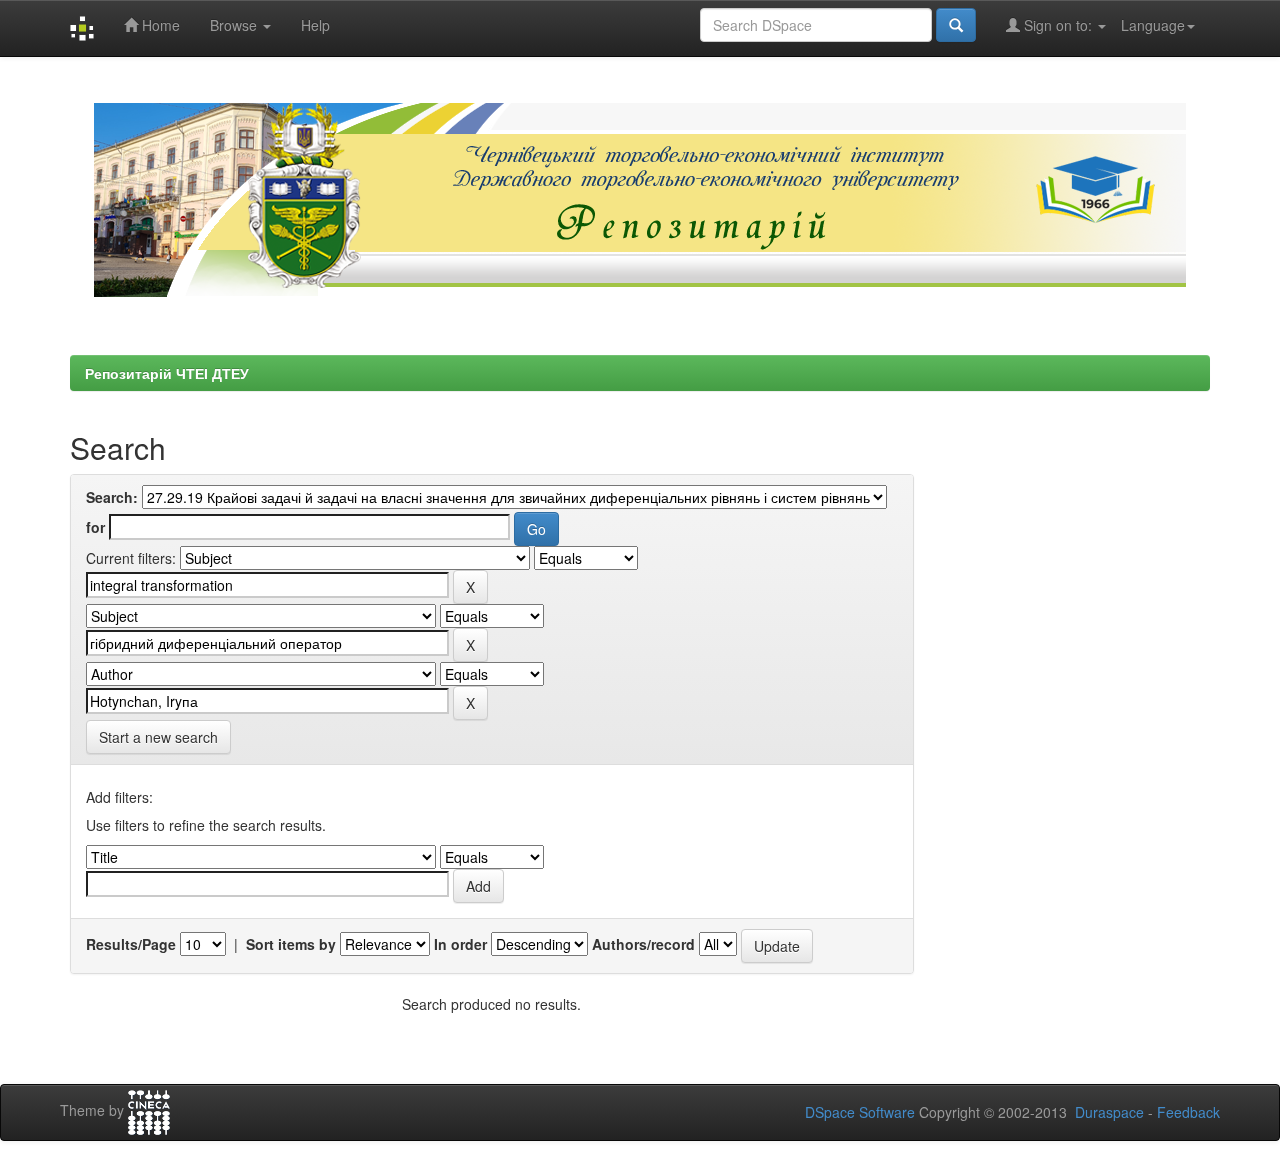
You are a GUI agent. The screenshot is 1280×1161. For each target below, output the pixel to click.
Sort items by (291, 944)
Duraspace (1109, 1112)
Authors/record (643, 944)
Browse (235, 25)
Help (315, 25)
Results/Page (131, 944)
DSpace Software (860, 1112)
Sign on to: (1058, 25)
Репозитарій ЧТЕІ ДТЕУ (167, 373)
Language (1153, 25)
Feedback (1188, 1112)
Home (159, 25)
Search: (112, 497)
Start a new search (158, 737)
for (95, 527)
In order (460, 944)
